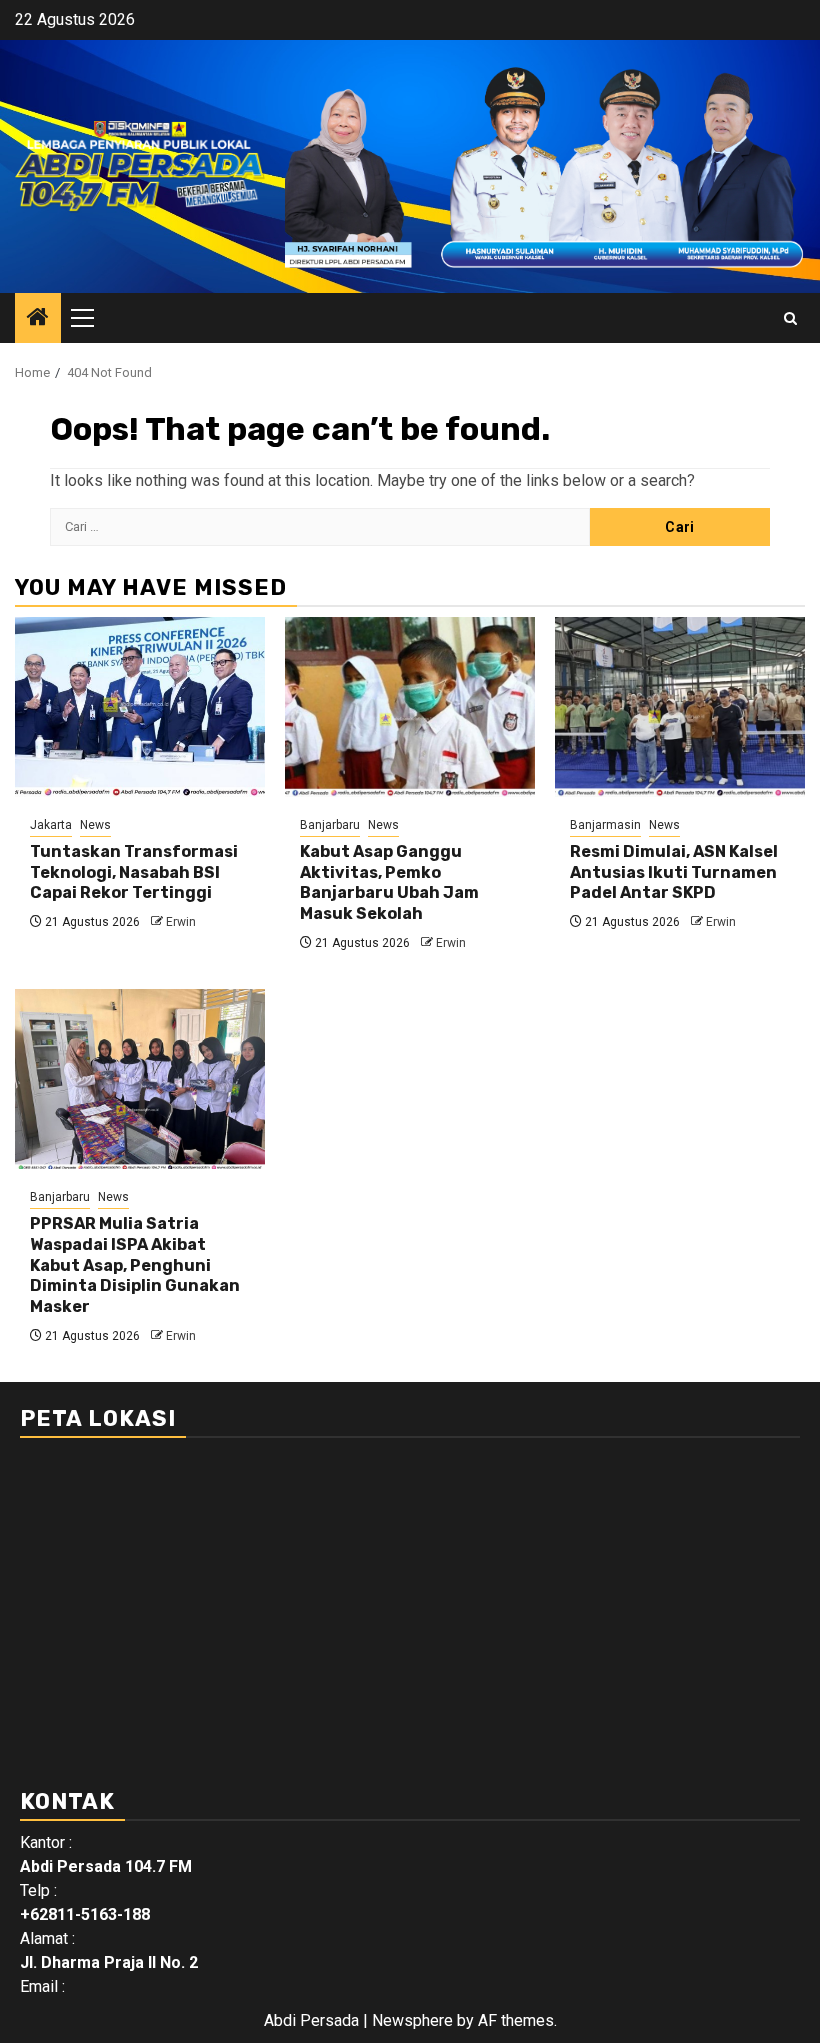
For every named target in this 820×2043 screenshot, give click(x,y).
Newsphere (412, 2020)
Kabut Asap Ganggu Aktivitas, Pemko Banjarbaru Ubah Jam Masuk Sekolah (389, 882)
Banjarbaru (330, 825)
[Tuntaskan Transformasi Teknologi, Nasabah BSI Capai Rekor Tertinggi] (140, 707)
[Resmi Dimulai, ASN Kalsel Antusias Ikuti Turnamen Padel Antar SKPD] (680, 707)
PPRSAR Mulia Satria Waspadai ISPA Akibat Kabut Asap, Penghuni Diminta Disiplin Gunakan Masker (135, 1265)
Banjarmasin (605, 825)
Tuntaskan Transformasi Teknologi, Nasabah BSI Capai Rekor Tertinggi (134, 872)
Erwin (181, 922)
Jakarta (51, 825)
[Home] (38, 319)
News (95, 825)
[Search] (790, 318)
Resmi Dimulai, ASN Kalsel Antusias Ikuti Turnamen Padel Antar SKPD (674, 872)
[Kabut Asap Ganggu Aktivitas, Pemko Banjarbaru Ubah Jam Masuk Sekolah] (410, 707)
